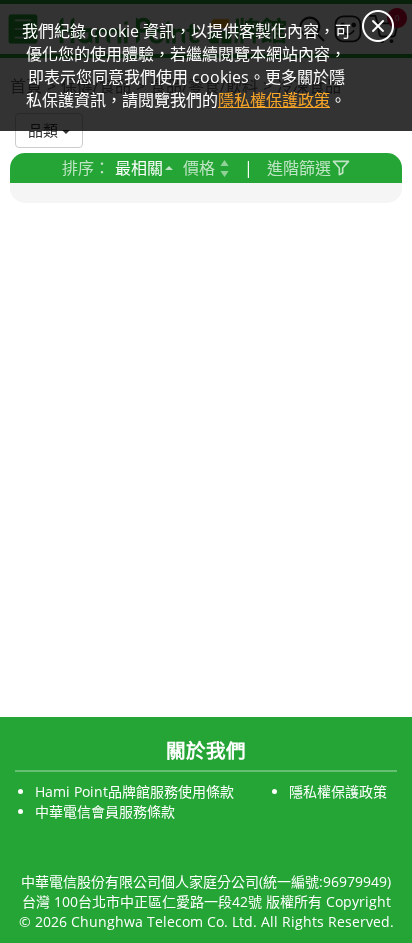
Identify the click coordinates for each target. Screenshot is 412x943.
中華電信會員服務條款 (105, 811)
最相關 (139, 168)
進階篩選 (299, 168)
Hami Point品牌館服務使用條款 (134, 791)
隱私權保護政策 (338, 791)
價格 (199, 168)
